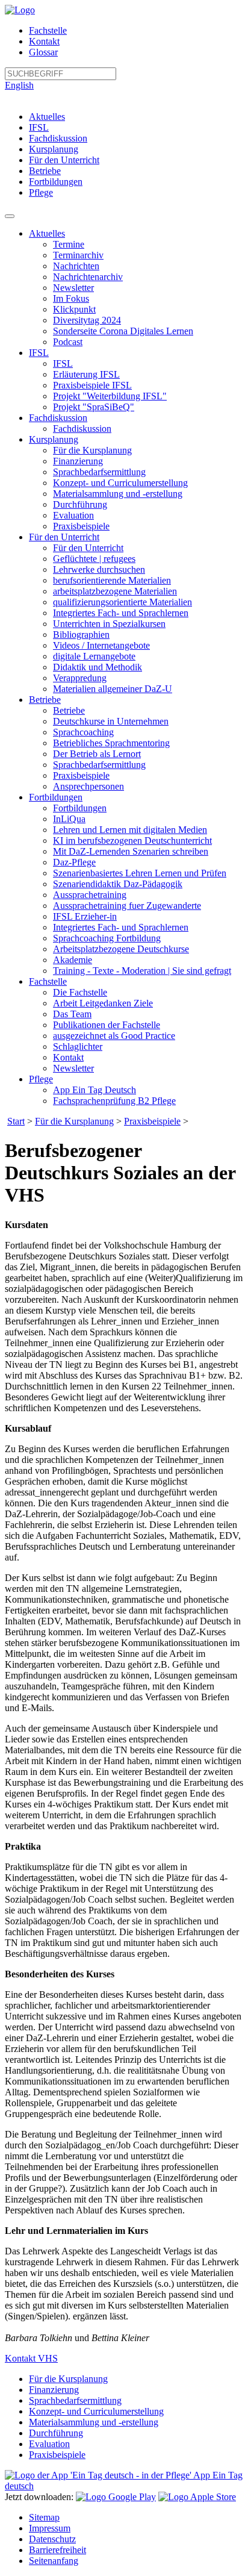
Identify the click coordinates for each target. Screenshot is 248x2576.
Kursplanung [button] (54, 439)
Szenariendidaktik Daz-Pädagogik (118, 884)
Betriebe (45, 171)
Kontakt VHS (31, 2358)
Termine (69, 244)
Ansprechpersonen (88, 786)
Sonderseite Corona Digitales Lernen (123, 331)
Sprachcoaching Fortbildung (107, 938)
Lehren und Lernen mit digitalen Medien (130, 830)
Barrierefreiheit (57, 2550)
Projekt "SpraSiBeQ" (94, 407)
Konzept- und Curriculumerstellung (120, 483)
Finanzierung (78, 461)
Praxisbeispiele (81, 526)
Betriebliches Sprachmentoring (111, 743)
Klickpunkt (74, 309)
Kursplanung (54, 149)
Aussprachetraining (90, 895)
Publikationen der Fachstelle (107, 1025)
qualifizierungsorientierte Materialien (122, 602)
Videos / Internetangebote (101, 645)
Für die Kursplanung (92, 450)
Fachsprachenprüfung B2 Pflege (114, 1101)
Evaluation (73, 515)
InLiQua (69, 819)
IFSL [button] (39, 353)
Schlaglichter (78, 1046)
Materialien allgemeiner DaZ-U (113, 689)
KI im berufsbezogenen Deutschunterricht (132, 840)
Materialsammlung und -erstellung (118, 494)
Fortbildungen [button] (56, 797)
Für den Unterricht (64, 160)
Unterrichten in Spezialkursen (109, 624)
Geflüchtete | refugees (94, 559)
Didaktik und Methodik (98, 667)
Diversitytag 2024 (87, 320)
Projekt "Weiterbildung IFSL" (110, 396)
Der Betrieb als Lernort (97, 754)
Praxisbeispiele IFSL (92, 385)
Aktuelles (47, 117)
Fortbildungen (56, 182)
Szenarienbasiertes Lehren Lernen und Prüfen (140, 873)
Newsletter (73, 288)
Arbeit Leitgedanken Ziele (103, 1003)
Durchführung (80, 504)
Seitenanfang (54, 2561)
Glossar (43, 52)
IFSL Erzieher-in (85, 916)
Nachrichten (76, 266)
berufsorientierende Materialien (112, 580)
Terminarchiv (78, 255)
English (19, 85)
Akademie (73, 960)
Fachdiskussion (58, 138)
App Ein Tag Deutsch (95, 1090)
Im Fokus (71, 298)
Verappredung (80, 678)
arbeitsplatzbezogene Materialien (115, 591)
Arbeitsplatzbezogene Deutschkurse (121, 949)
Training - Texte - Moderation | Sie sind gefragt (142, 971)
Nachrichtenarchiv (88, 277)
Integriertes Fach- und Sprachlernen (121, 613)
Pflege (41, 192)
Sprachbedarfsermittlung (99, 472)
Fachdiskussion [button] (58, 418)
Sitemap (44, 2517)
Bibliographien (81, 635)
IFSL (39, 127)
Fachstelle (48, 30)
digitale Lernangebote (94, 656)
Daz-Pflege (74, 862)
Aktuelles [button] (47, 233)
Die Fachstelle (80, 992)
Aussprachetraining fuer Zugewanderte (127, 906)
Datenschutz (52, 2539)
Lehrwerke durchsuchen (99, 569)
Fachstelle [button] (48, 981)
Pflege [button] (41, 1079)
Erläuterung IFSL (86, 374)
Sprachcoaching (83, 732)
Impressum (50, 2528)
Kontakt (44, 41)
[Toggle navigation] (10, 216)
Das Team (72, 1014)
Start (16, 1121)
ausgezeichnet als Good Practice (114, 1036)
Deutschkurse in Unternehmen (111, 721)
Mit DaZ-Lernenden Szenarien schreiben (131, 851)
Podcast (68, 342)
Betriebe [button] (45, 700)
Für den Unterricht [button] (64, 537)
